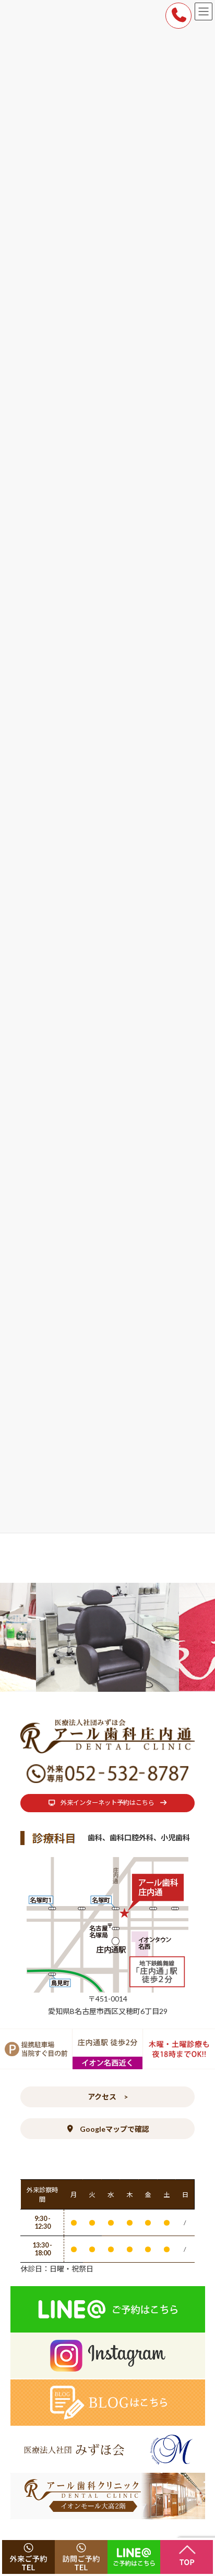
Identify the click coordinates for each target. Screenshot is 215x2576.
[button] (107, 1803)
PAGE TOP (200, 2488)
